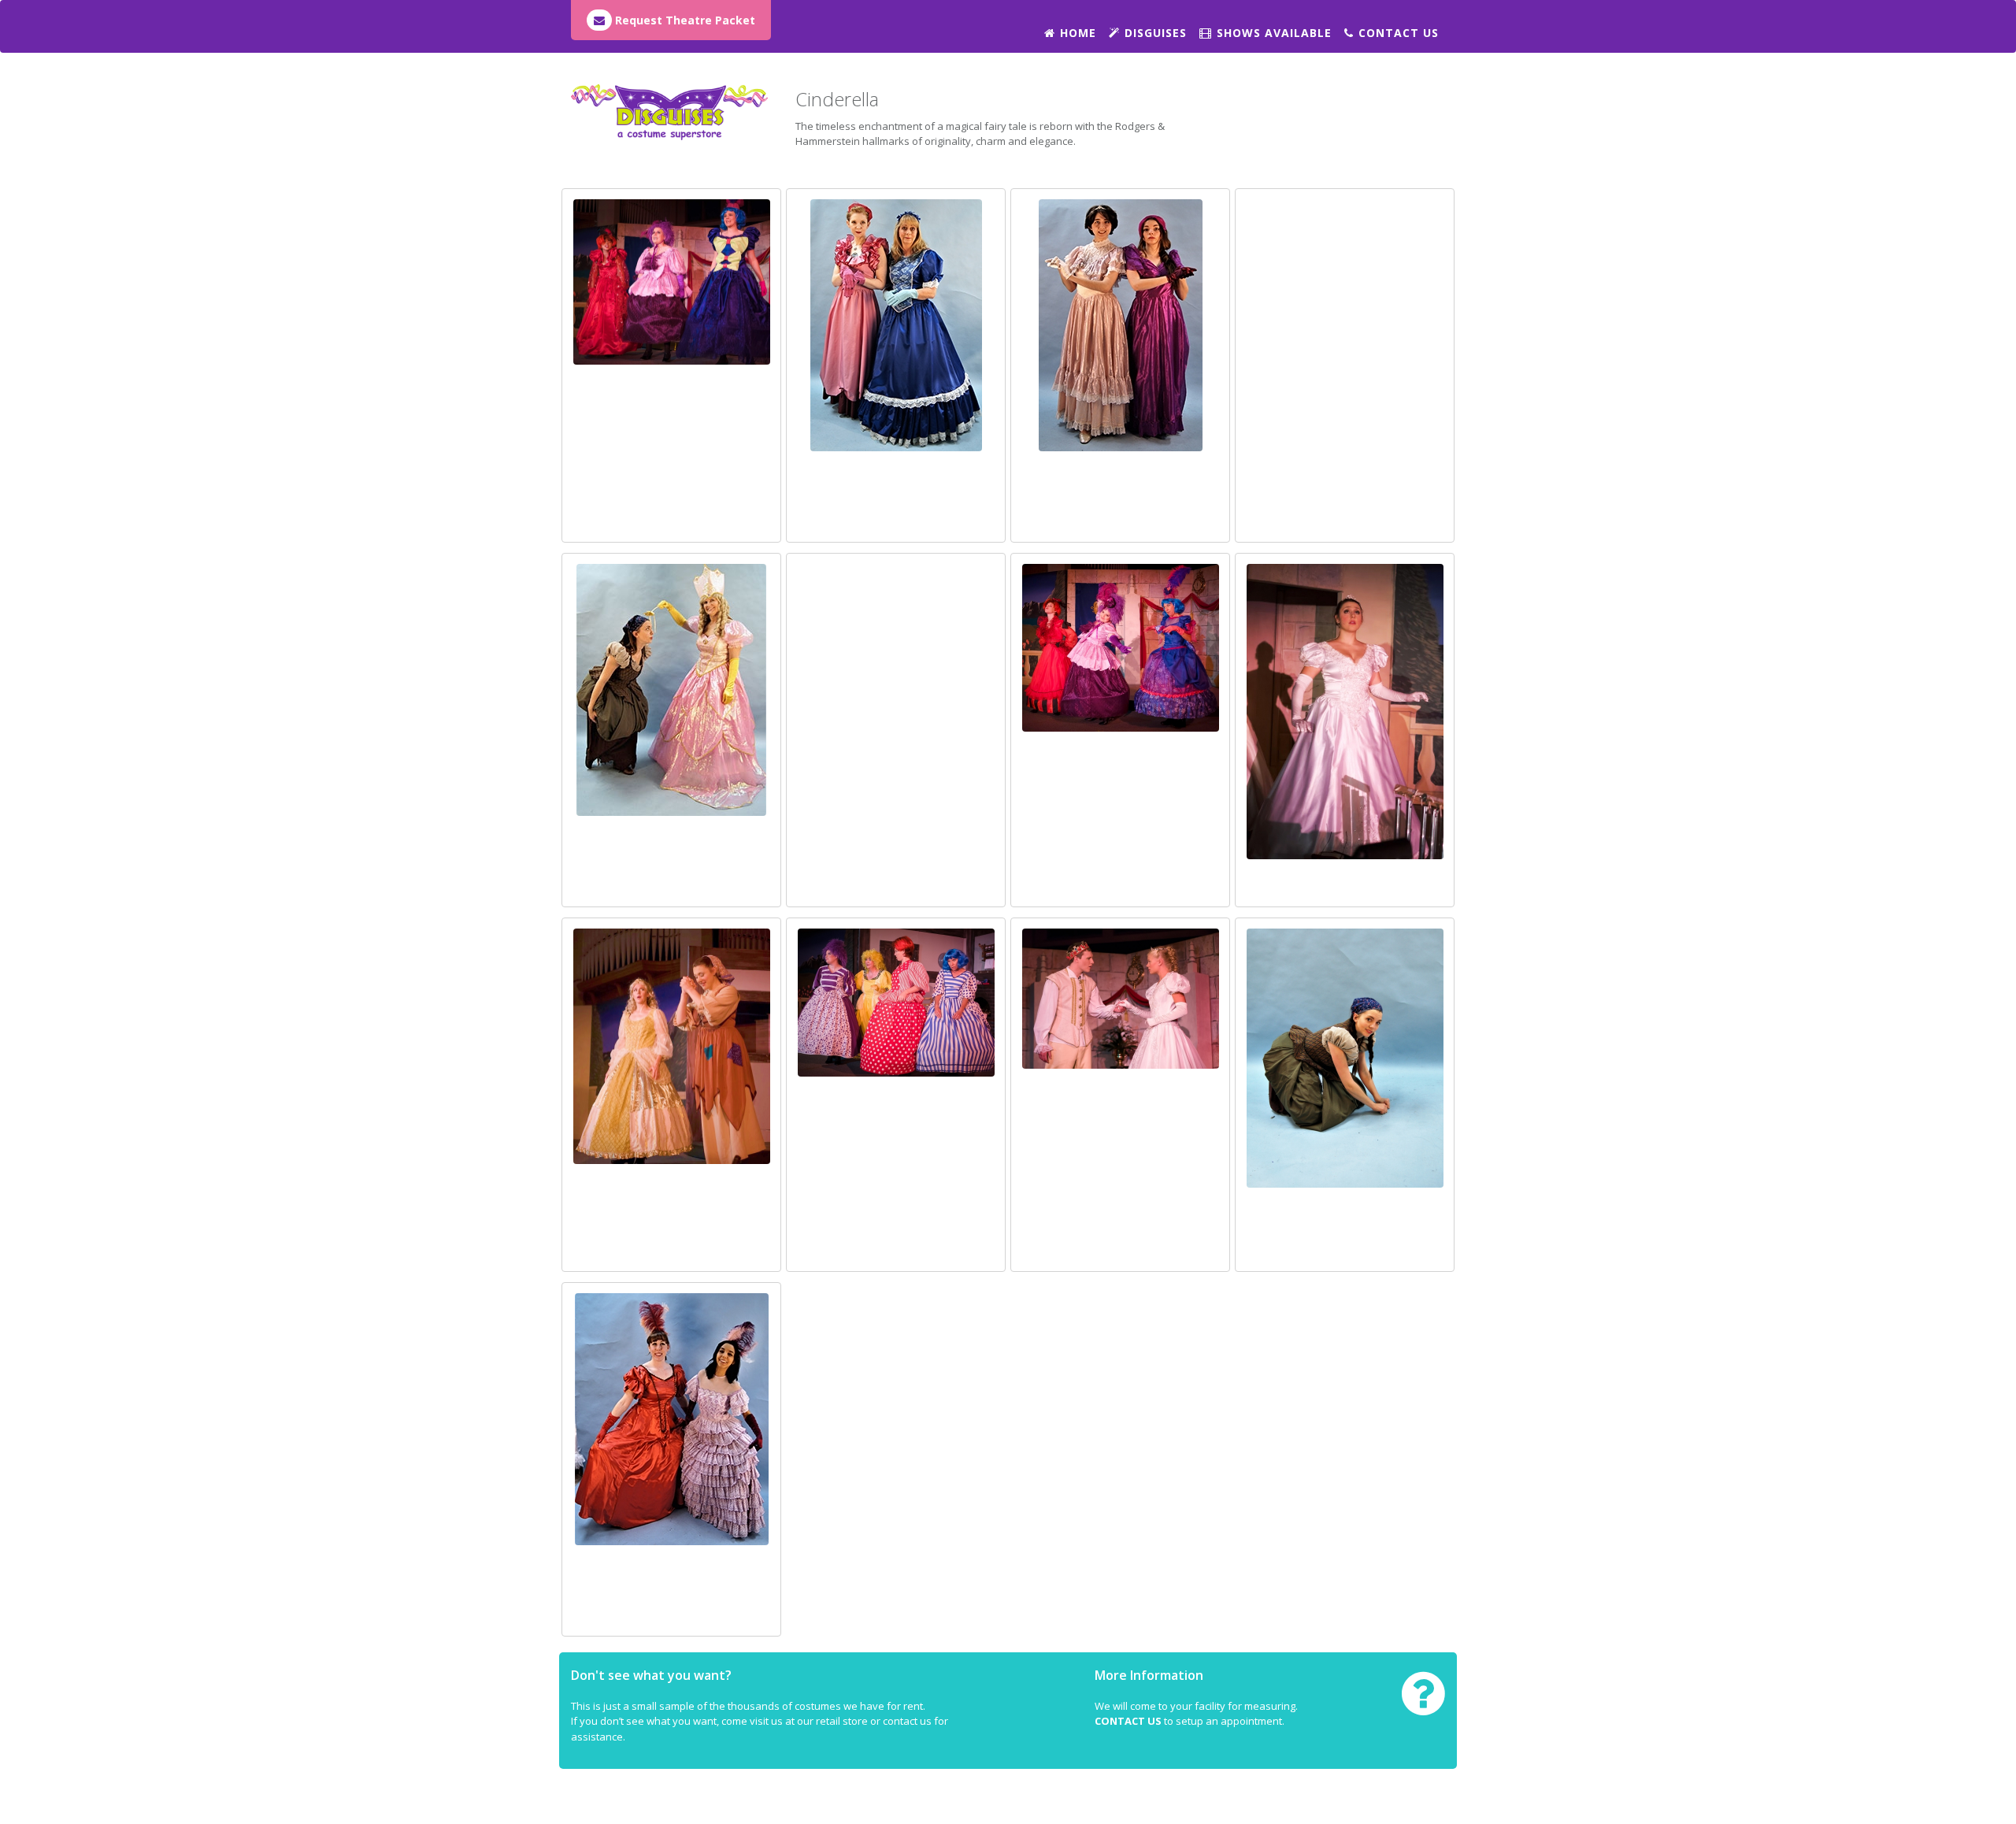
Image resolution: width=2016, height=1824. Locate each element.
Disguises (1156, 33)
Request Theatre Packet (684, 20)
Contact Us (1399, 33)
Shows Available (1274, 33)
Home (1078, 33)
